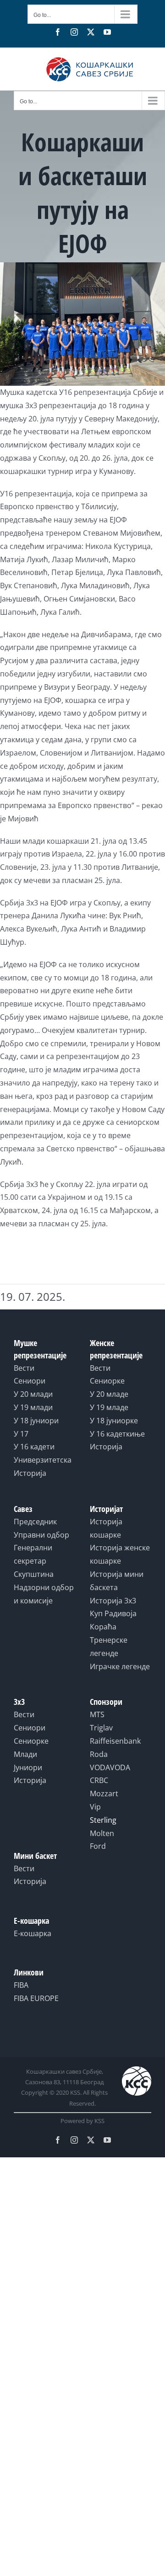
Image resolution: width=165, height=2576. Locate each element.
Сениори (30, 1381)
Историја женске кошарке (120, 1554)
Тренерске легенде (109, 1647)
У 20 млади (33, 1394)
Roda (99, 1754)
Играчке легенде (120, 1666)
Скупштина (34, 1574)
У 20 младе (109, 1394)
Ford (98, 1846)
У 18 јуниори (36, 1421)
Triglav (101, 1728)
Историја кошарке (106, 1528)
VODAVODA (110, 1767)
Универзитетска (43, 1460)
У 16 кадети (34, 1447)
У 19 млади (33, 1407)
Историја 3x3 (113, 1601)
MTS (97, 1714)
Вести (24, 1368)
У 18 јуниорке (114, 1421)
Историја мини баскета (117, 1581)
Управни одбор (41, 1535)
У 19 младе (109, 1407)
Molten (102, 1833)
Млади (25, 1754)
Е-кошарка (33, 1933)
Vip (95, 1807)
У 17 (21, 1434)
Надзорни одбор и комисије (44, 1594)
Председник (35, 1522)
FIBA (21, 1985)
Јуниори (28, 1767)
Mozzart (104, 1794)
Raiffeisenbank (115, 1741)
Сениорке (107, 1381)
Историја (30, 1473)
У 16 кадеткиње (117, 1434)
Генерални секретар (33, 1554)
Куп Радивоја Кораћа (113, 1620)
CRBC (99, 1780)
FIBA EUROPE (36, 1998)
